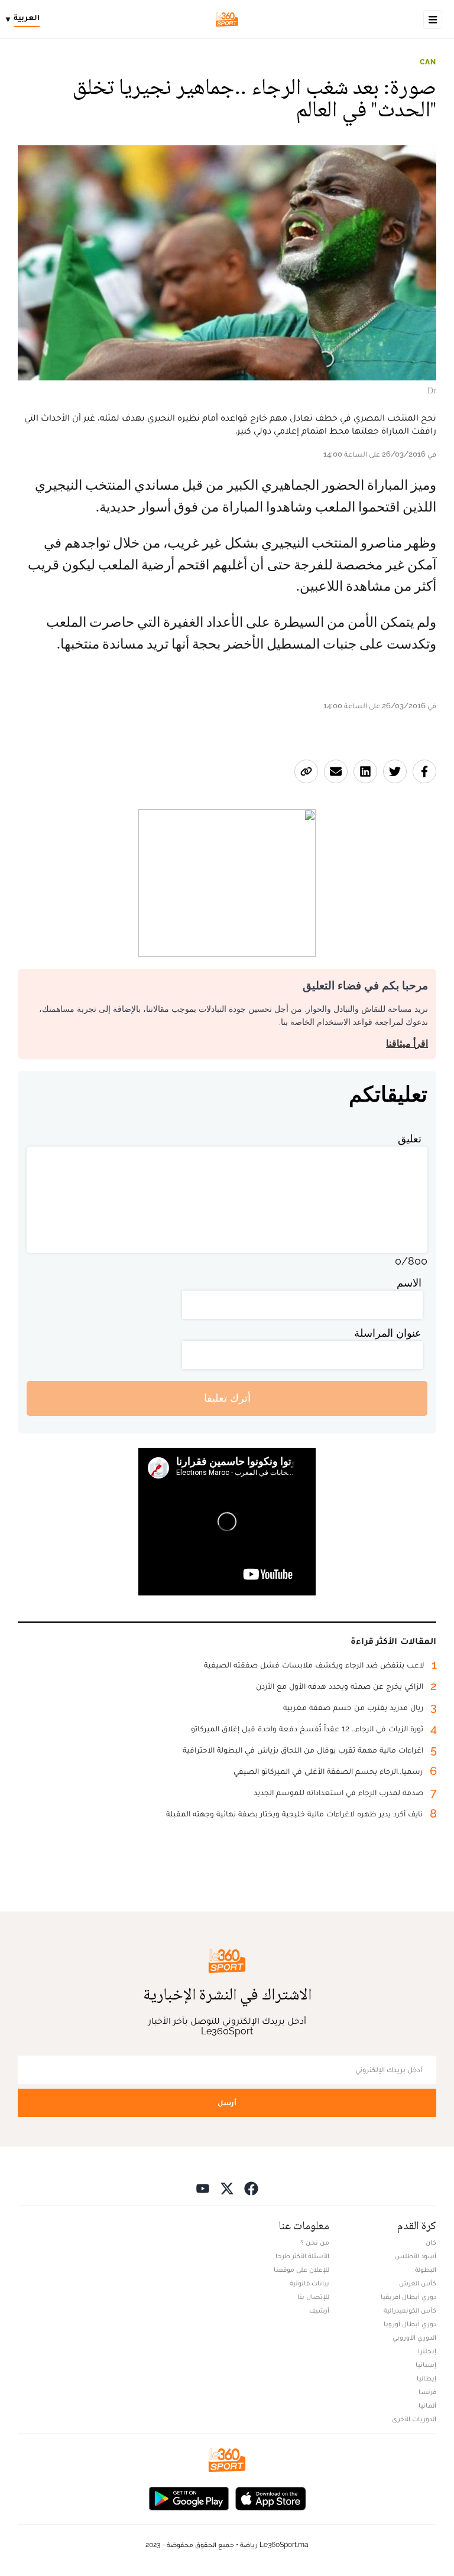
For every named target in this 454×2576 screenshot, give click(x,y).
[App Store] (271, 2498)
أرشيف (319, 2310)
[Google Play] (189, 2498)
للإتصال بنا (313, 2297)
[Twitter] (227, 2188)
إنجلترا (427, 2351)
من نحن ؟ (315, 2242)
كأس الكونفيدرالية (410, 2310)
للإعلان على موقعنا (301, 2269)
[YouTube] (203, 2188)
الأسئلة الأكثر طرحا (302, 2256)
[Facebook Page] (251, 2188)
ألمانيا (427, 2405)
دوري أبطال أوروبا (410, 2324)
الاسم (409, 1283)
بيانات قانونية (309, 2283)
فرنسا (427, 2392)
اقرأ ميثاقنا (407, 1043)
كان (431, 2242)
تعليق (410, 1139)
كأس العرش (418, 2283)
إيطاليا (427, 2378)
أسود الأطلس (416, 2256)
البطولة (426, 2269)
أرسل (227, 2103)
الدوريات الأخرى (414, 2419)
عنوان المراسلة (388, 1333)
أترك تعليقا (227, 1398)
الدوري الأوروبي (414, 2337)
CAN (428, 62)
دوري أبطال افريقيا (408, 2297)
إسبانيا (426, 2365)
